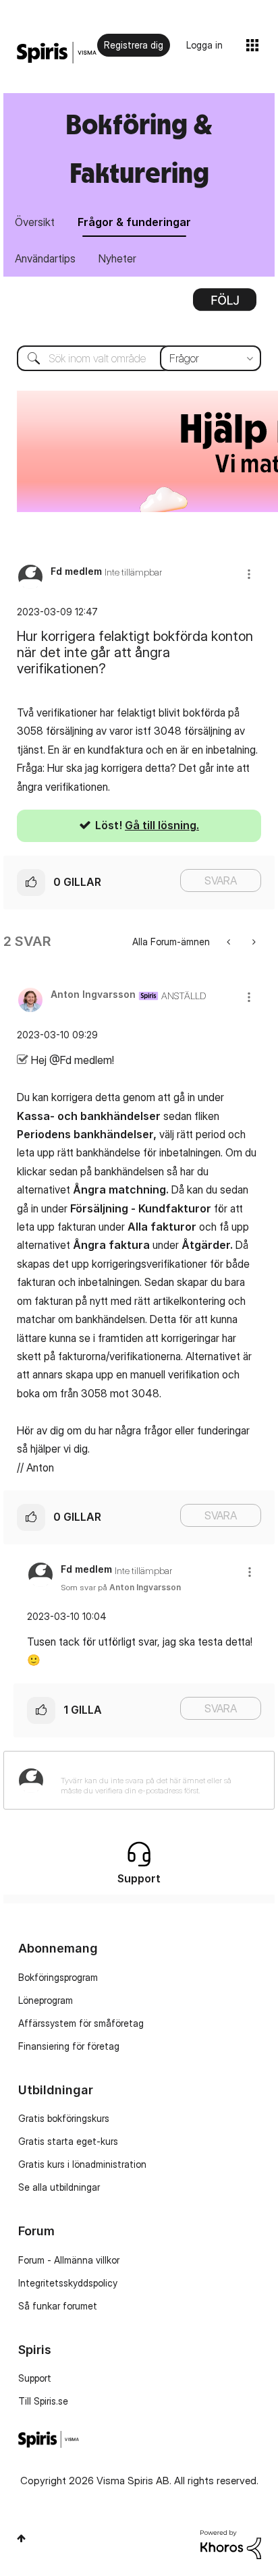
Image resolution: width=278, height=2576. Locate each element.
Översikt (35, 222)
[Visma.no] (57, 53)
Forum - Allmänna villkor (69, 2260)
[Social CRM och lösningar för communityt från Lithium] (231, 2543)
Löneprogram (46, 2000)
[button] (249, 574)
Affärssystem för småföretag (81, 2023)
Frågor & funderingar (134, 222)
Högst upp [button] (21, 2538)
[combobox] (139, 358)
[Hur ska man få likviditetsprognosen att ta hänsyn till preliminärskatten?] (253, 942)
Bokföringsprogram (58, 1977)
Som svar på (121, 1587)
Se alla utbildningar (59, 2187)
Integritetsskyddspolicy (68, 2283)
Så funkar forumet (58, 2306)
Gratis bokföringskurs (64, 2118)
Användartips (45, 258)
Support (35, 2378)
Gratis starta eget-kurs (68, 2141)
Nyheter (117, 258)
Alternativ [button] (225, 304)
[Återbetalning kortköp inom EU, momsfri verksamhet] (230, 942)
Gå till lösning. (162, 825)
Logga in (204, 45)
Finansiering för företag (69, 2046)
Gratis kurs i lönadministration (82, 2164)
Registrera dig (134, 45)
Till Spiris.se (43, 2401)
